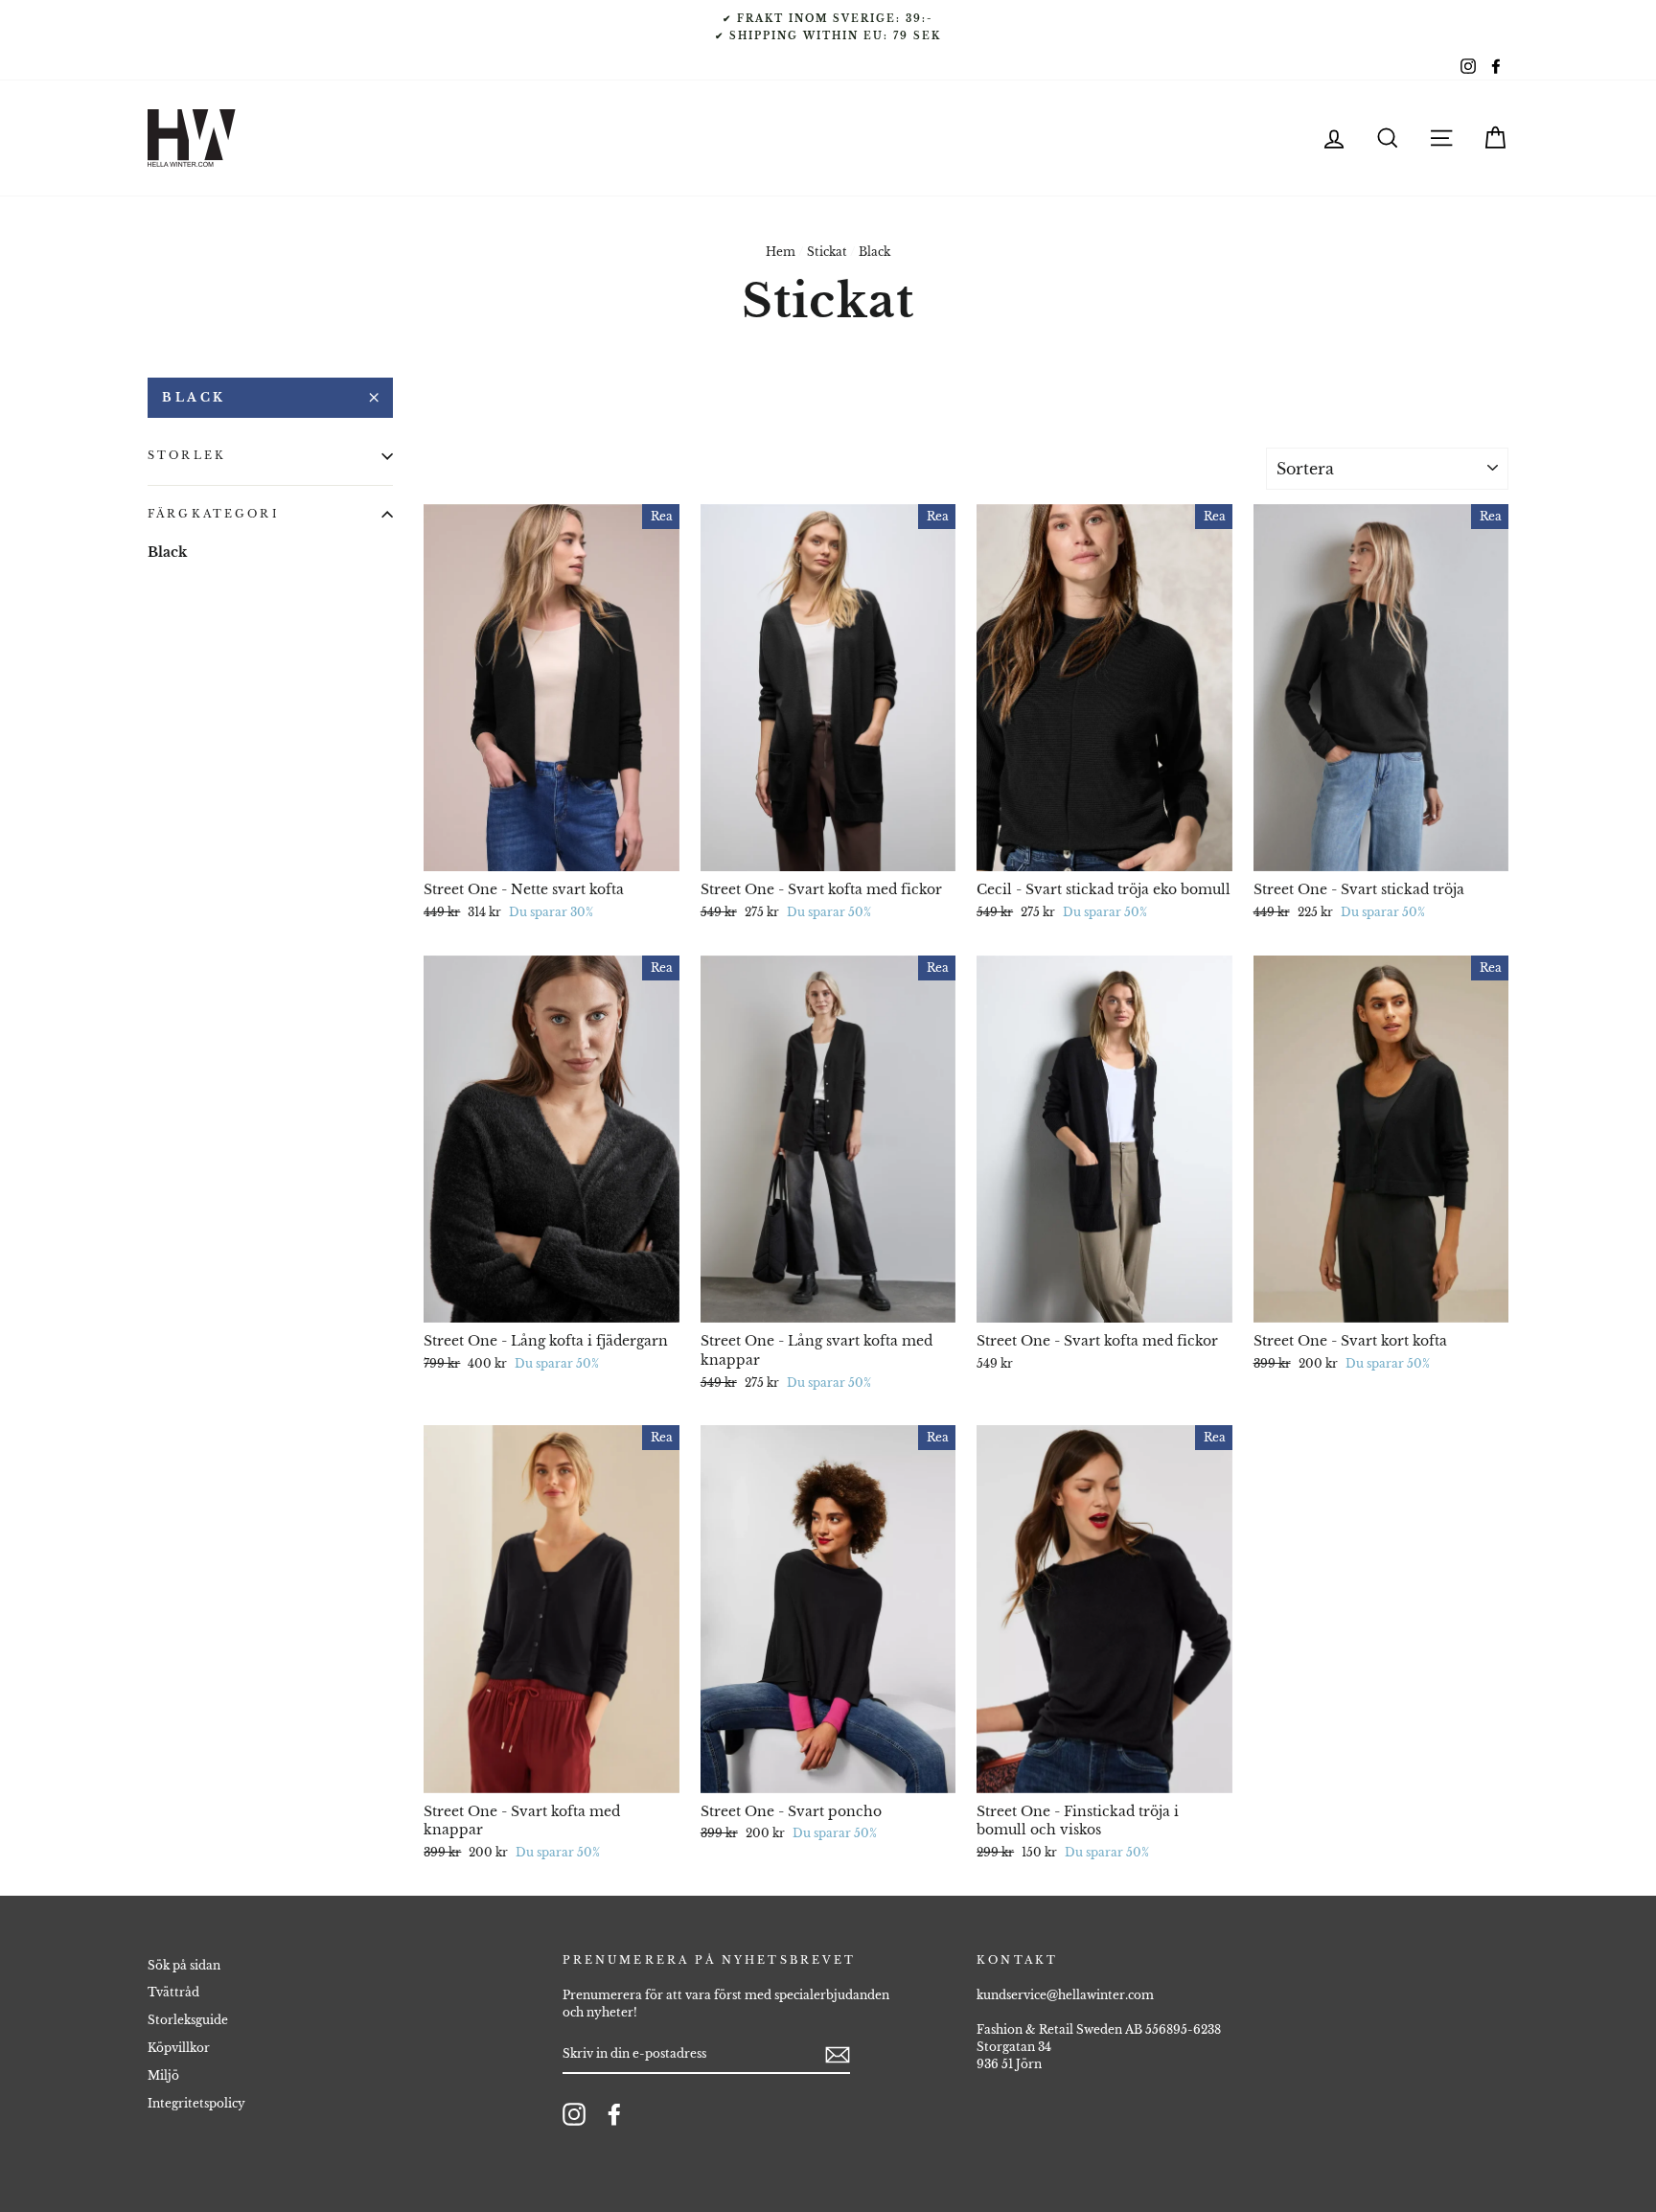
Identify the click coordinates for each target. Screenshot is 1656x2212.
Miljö (163, 2075)
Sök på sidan (184, 1965)
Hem (781, 252)
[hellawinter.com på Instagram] (574, 2114)
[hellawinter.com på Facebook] (614, 2114)
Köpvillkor (179, 2048)
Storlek (187, 456)
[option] (828, 27)
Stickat (827, 252)
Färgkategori (214, 514)
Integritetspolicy (196, 2103)
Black (194, 397)
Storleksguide (188, 2020)
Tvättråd (173, 1992)
